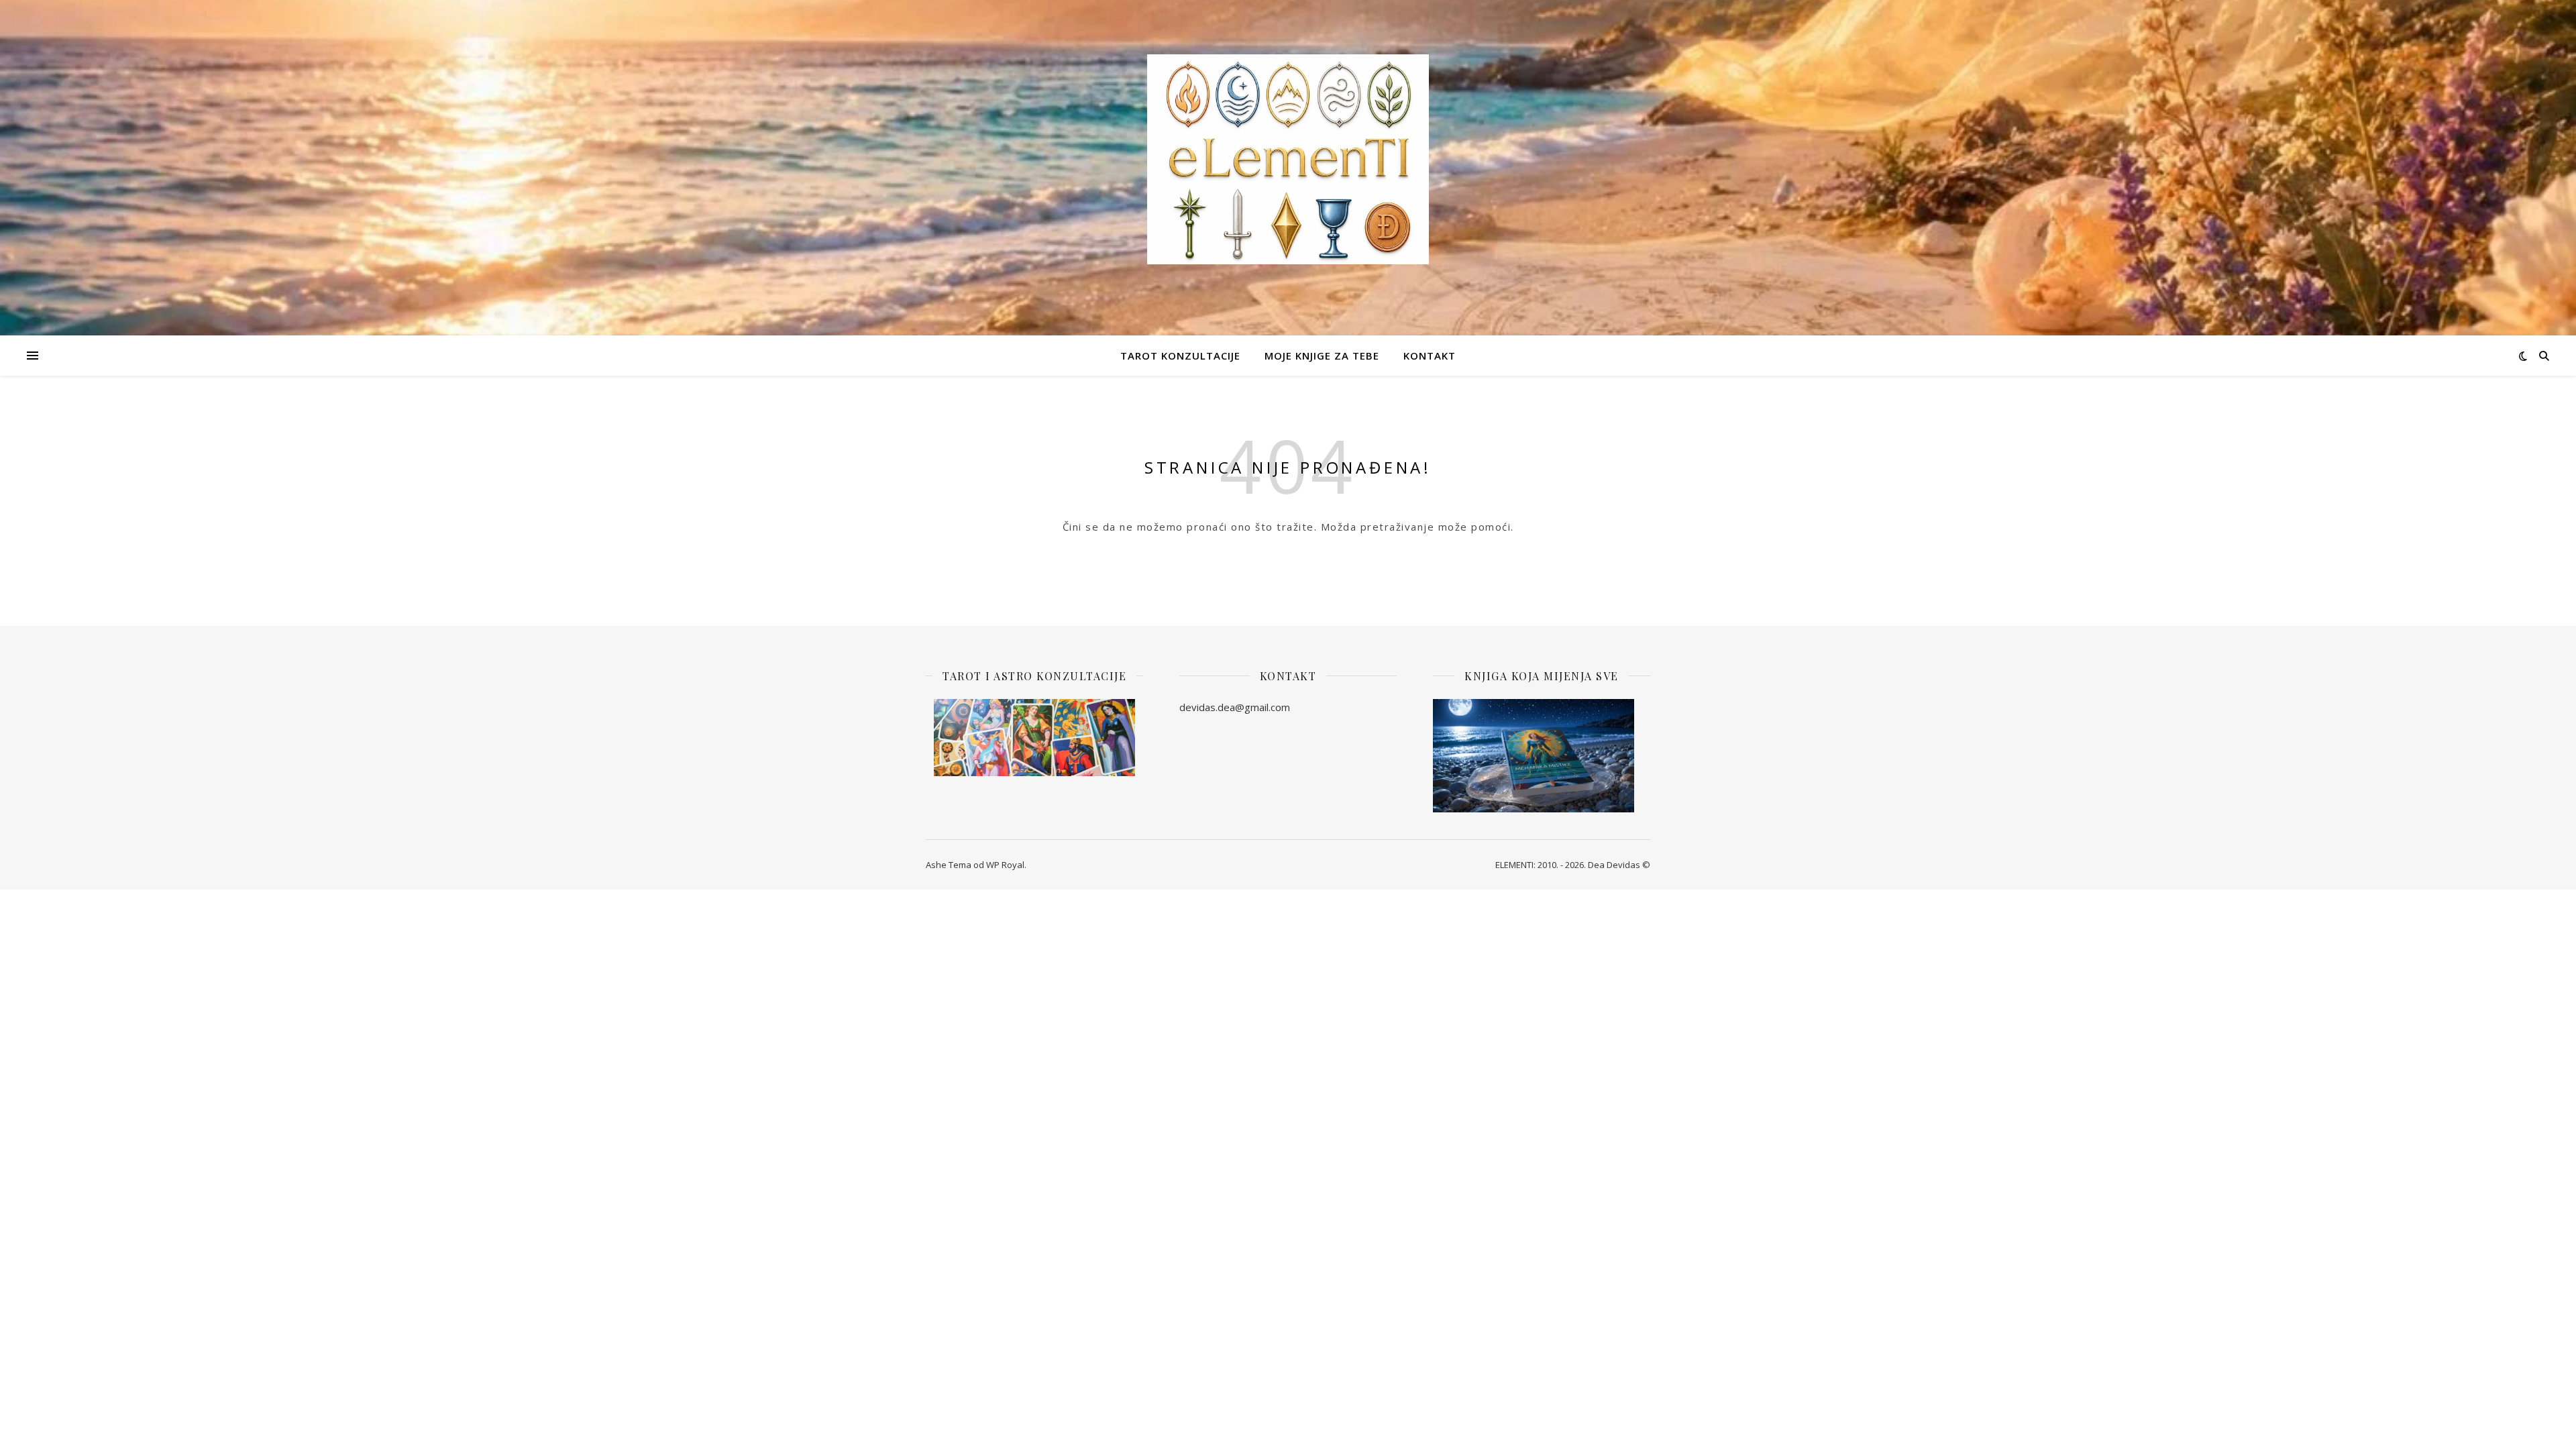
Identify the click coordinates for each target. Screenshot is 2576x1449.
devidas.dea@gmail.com (1235, 707)
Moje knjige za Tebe (1322, 356)
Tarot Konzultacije (1180, 356)
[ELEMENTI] (1288, 159)
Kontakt (1430, 356)
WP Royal (1005, 865)
